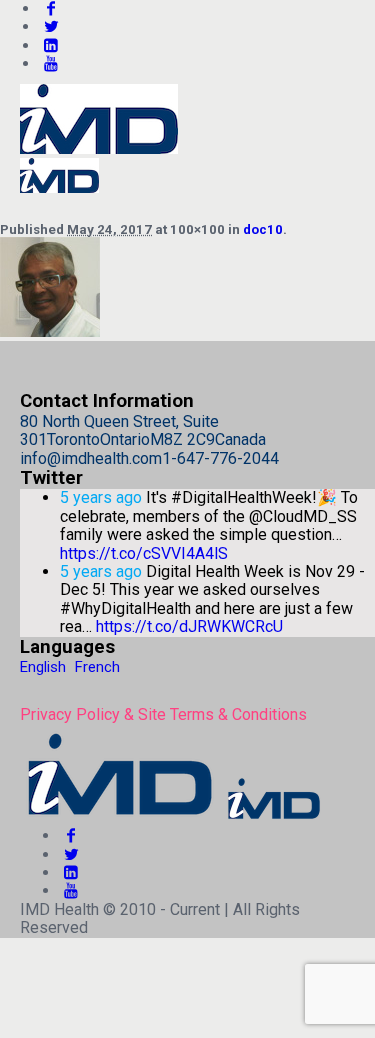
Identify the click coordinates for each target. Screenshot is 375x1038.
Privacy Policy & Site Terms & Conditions (163, 714)
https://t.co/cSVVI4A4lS (144, 553)
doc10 (263, 229)
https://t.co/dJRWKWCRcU (189, 626)
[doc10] (50, 331)
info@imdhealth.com (91, 458)
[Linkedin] (51, 45)
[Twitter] (51, 26)
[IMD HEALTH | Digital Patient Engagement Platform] (172, 817)
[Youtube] (51, 63)
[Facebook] (71, 835)
